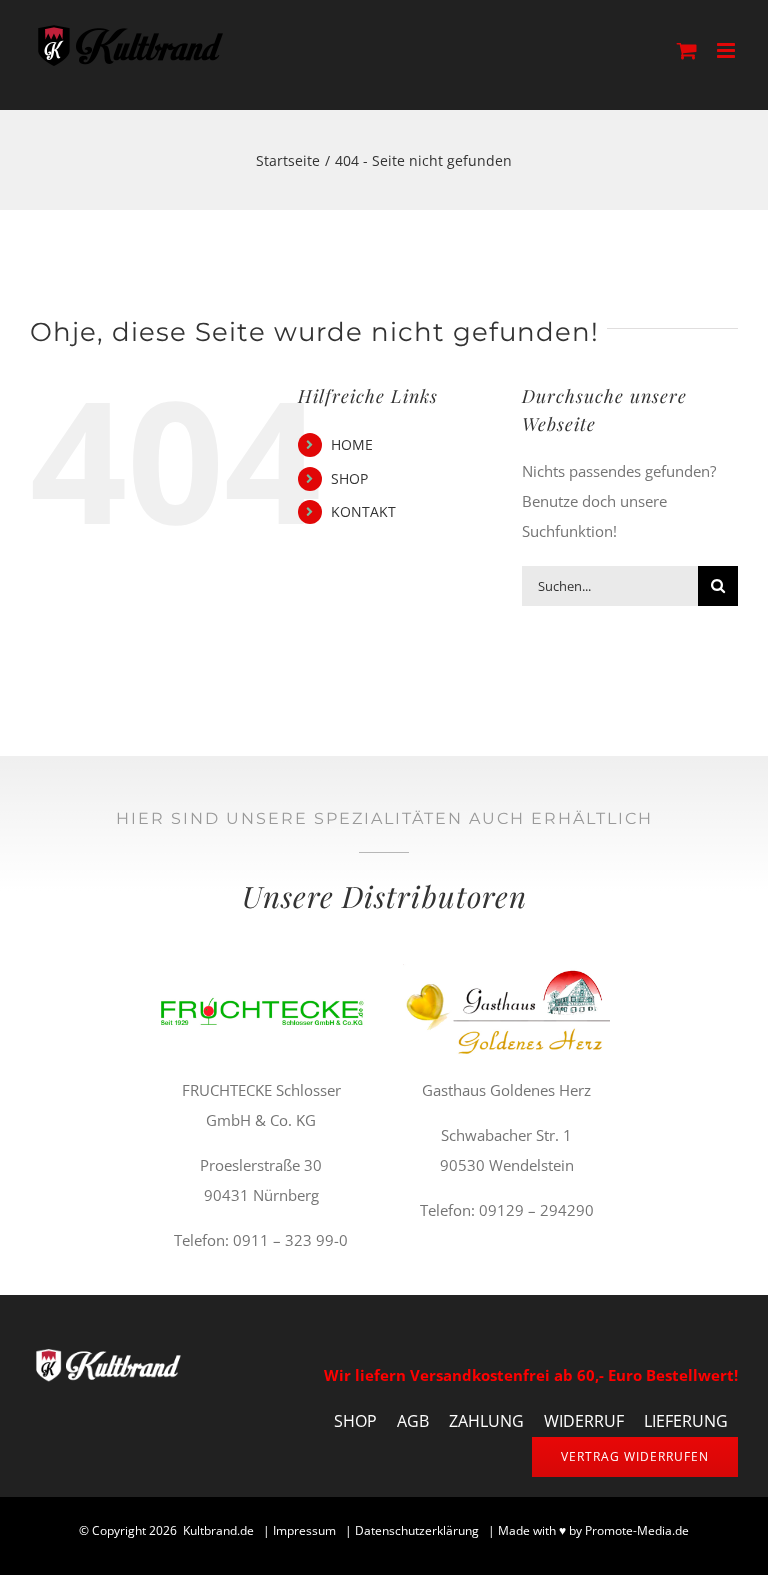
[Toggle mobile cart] (687, 50)
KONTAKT (363, 511)
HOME (352, 444)
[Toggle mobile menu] (727, 50)
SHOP (349, 478)
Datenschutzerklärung (417, 1530)
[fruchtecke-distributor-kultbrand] (261, 971)
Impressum (304, 1530)
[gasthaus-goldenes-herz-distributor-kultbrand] (506, 971)
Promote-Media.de (637, 1530)
